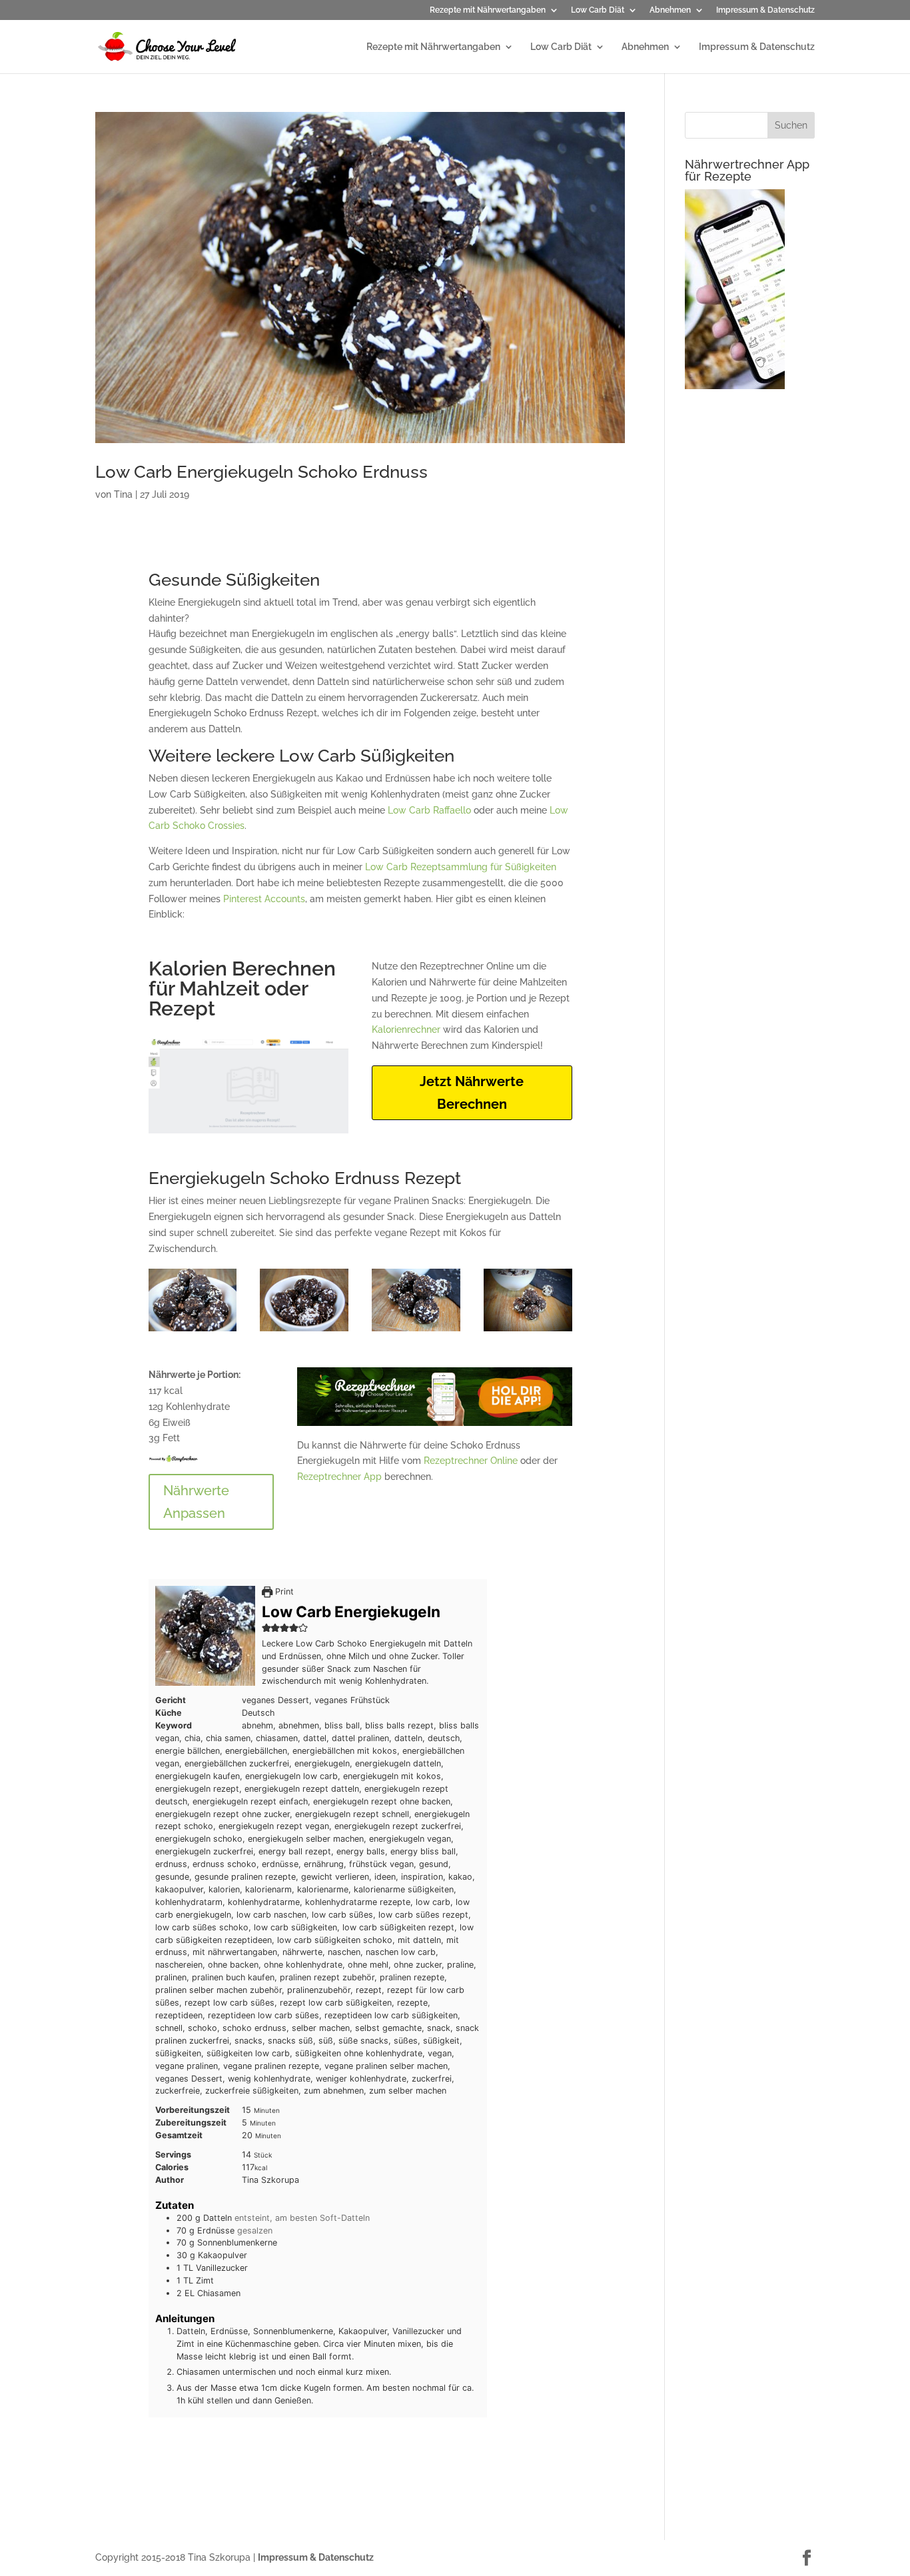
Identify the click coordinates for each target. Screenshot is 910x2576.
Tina (123, 494)
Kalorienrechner (406, 1029)
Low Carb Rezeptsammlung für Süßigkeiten (461, 867)
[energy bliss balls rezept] (193, 1331)
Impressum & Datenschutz (765, 10)
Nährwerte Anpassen (196, 1502)
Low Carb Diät (598, 10)
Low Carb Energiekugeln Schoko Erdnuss (261, 472)
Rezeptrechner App (339, 1477)
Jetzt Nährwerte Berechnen (472, 1093)
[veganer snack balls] (304, 1331)
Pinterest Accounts (264, 899)
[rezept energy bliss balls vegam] (528, 1331)
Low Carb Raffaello (429, 810)
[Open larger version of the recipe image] (205, 1636)
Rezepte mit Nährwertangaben (488, 10)
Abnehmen (670, 10)
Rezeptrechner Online (471, 1461)
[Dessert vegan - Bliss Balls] (416, 1331)
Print (283, 1592)
